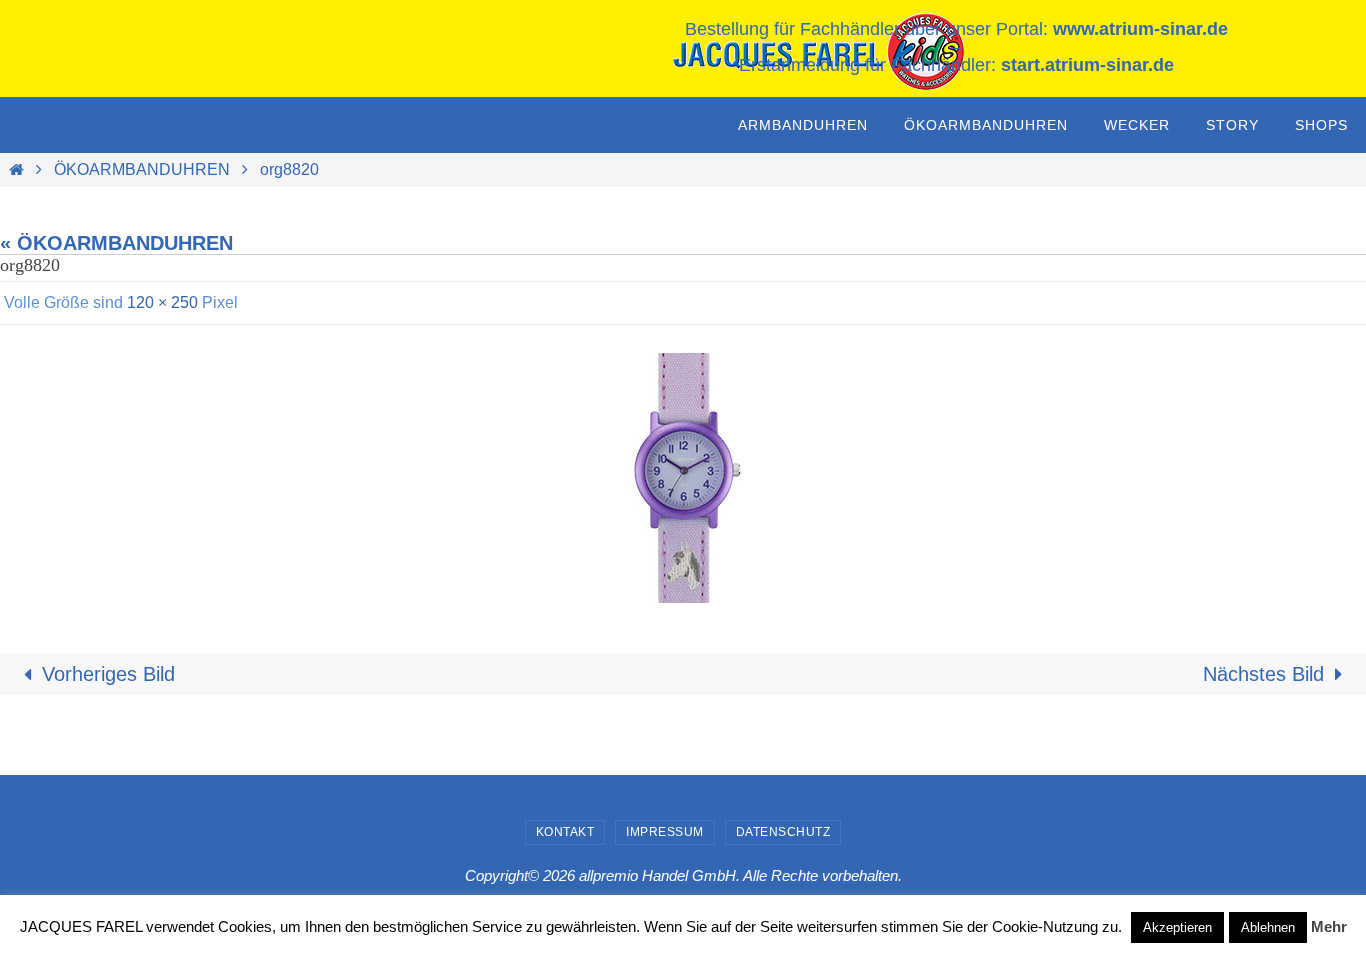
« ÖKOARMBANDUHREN (116, 243)
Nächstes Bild (1263, 674)
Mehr (1329, 926)
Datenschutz (783, 832)
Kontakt (565, 832)
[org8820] (683, 478)
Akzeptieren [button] (1177, 927)
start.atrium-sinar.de (1087, 65)
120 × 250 (162, 302)
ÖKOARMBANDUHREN (142, 169)
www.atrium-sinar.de (1140, 29)
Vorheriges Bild (108, 674)
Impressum (665, 832)
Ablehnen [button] (1268, 927)
